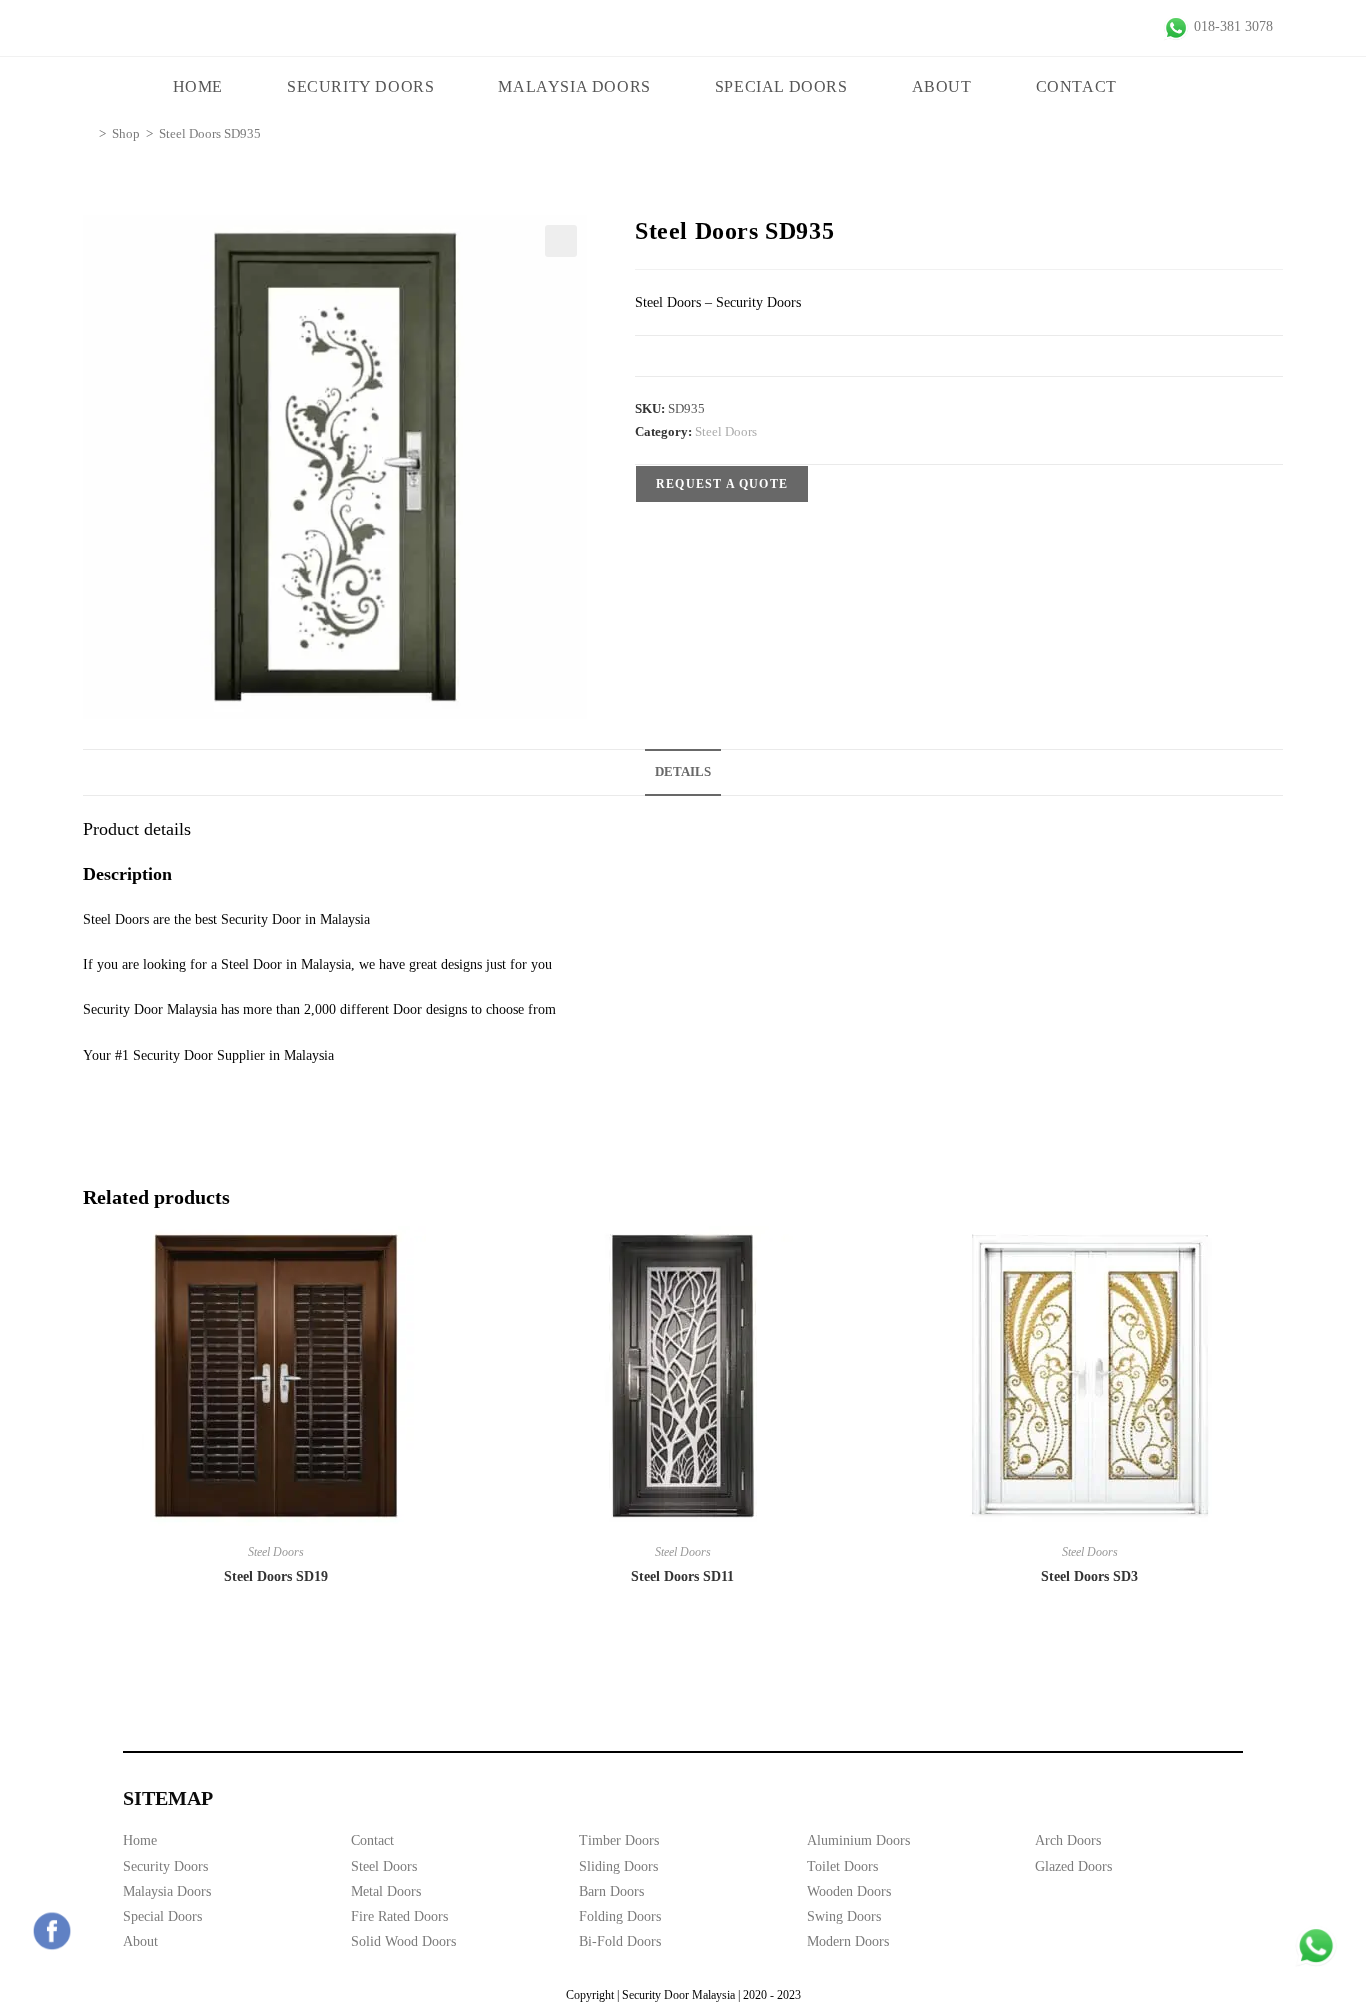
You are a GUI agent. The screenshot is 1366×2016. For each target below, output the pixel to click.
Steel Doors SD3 (1089, 1576)
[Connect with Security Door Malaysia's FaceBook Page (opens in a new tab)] (52, 1931)
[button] (561, 241)
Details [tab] (683, 772)
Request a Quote (722, 484)
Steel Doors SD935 (210, 133)
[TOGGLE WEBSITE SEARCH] (1187, 87)
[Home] (88, 133)
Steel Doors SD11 (682, 1576)
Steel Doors (726, 431)
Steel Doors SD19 (276, 1576)
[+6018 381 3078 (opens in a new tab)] (1316, 1946)
